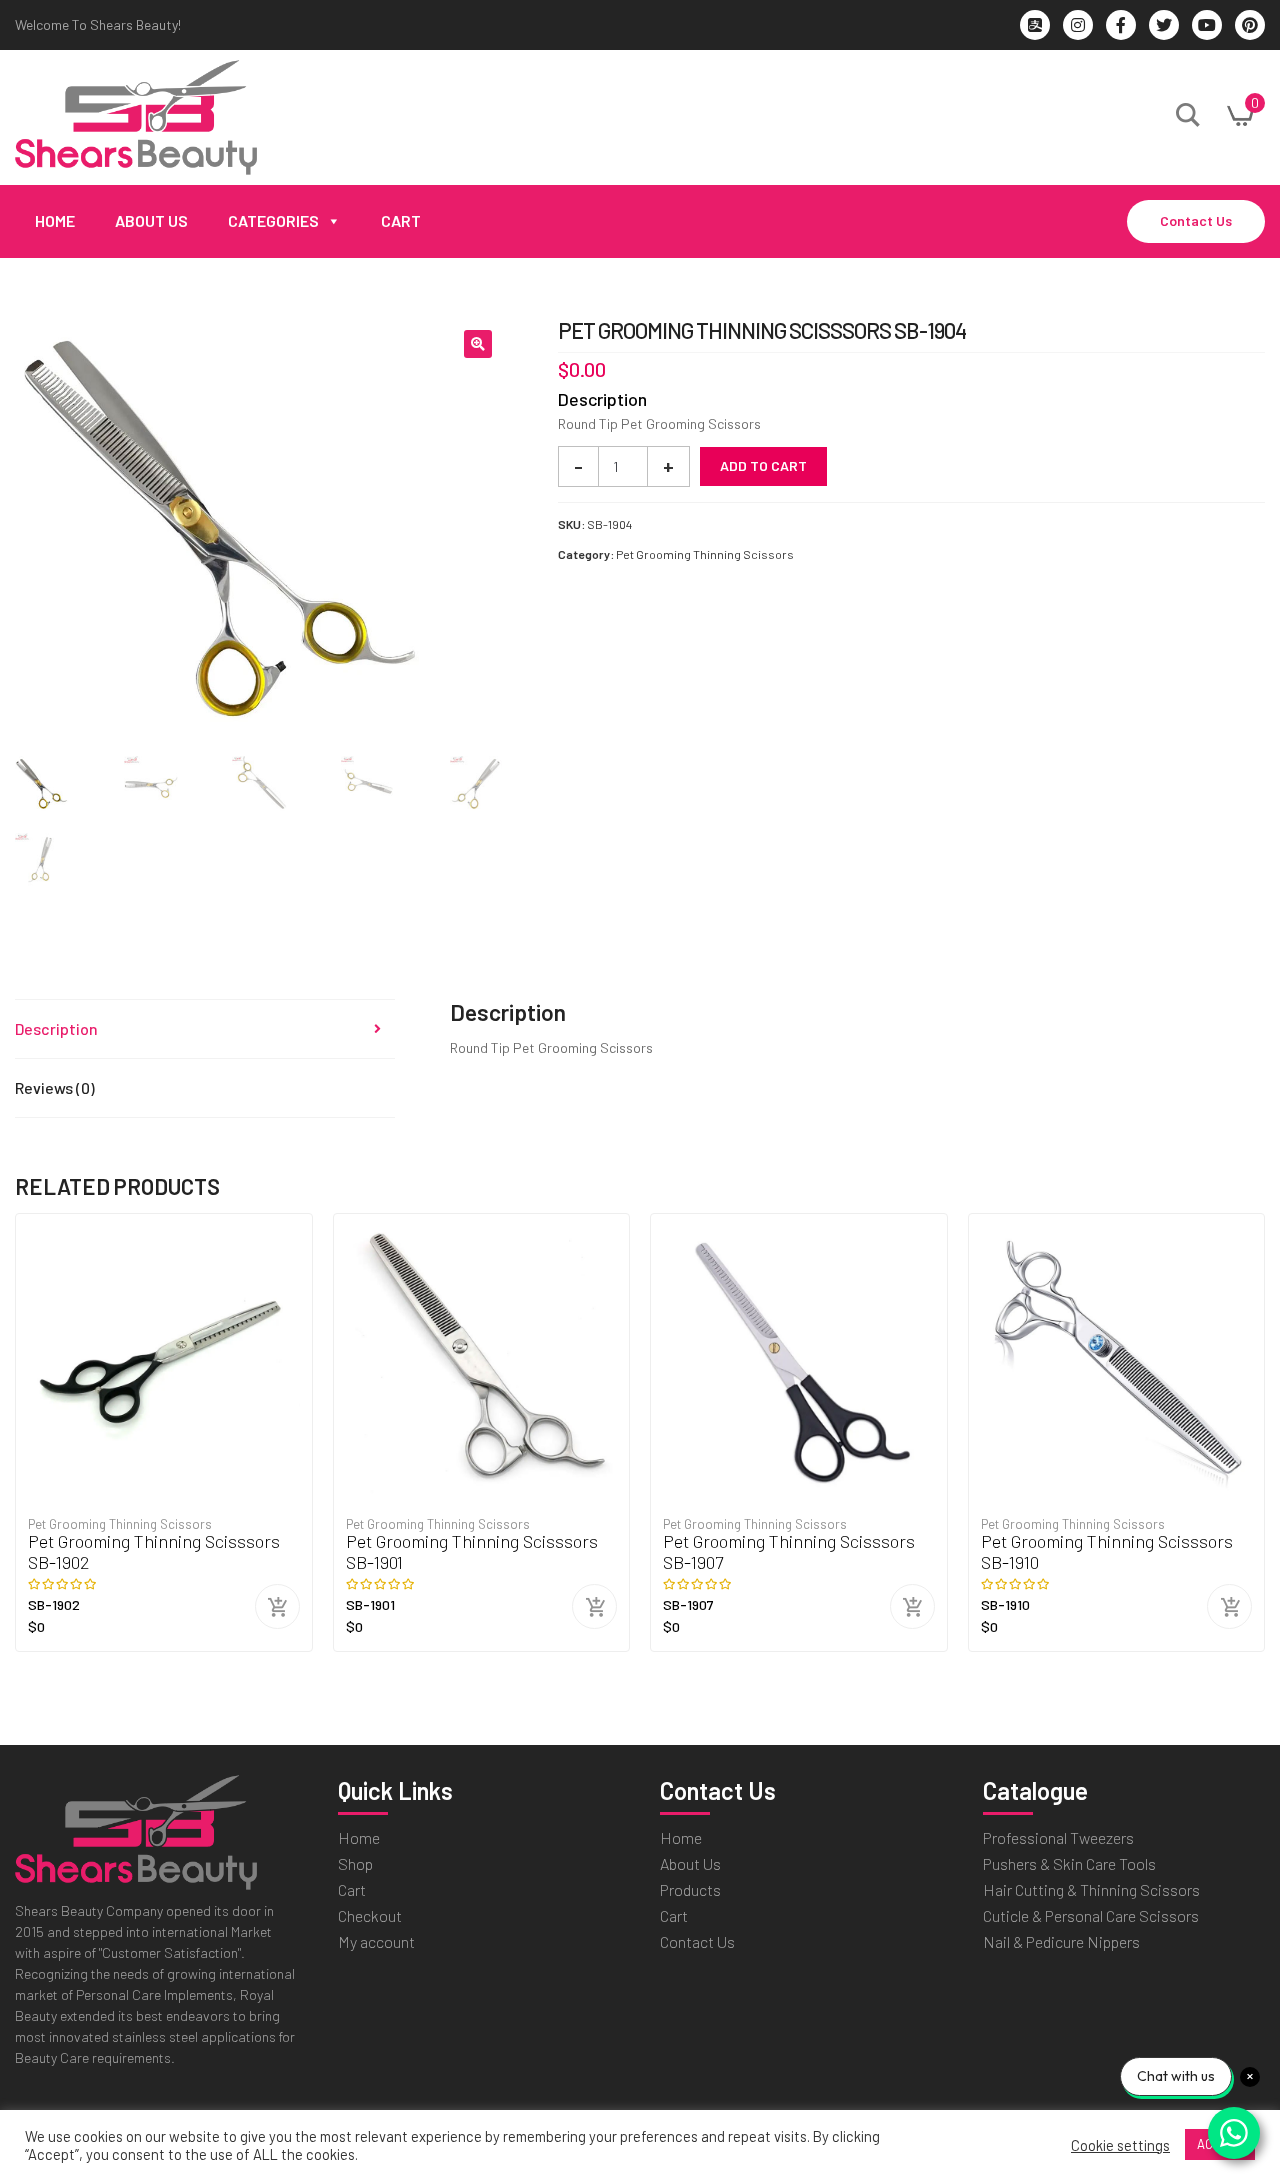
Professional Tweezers (1058, 1837)
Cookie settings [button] (1120, 2145)
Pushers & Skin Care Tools (1069, 1863)
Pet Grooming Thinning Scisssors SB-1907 (789, 1552)
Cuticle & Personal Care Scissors (1091, 1915)
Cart (401, 220)
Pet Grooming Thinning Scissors (705, 554)
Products (690, 1889)
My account (376, 1941)
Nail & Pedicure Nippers (1061, 1941)
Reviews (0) (55, 1087)
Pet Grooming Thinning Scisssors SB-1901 (472, 1552)
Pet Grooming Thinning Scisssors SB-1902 (154, 1552)
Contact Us (1196, 220)
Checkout (370, 1915)
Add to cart (763, 465)
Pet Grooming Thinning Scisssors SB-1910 (1107, 1552)
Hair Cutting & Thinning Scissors (1091, 1889)
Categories (273, 220)
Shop (355, 1863)
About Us (151, 220)
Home (55, 220)
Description (56, 1028)
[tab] (205, 1029)
